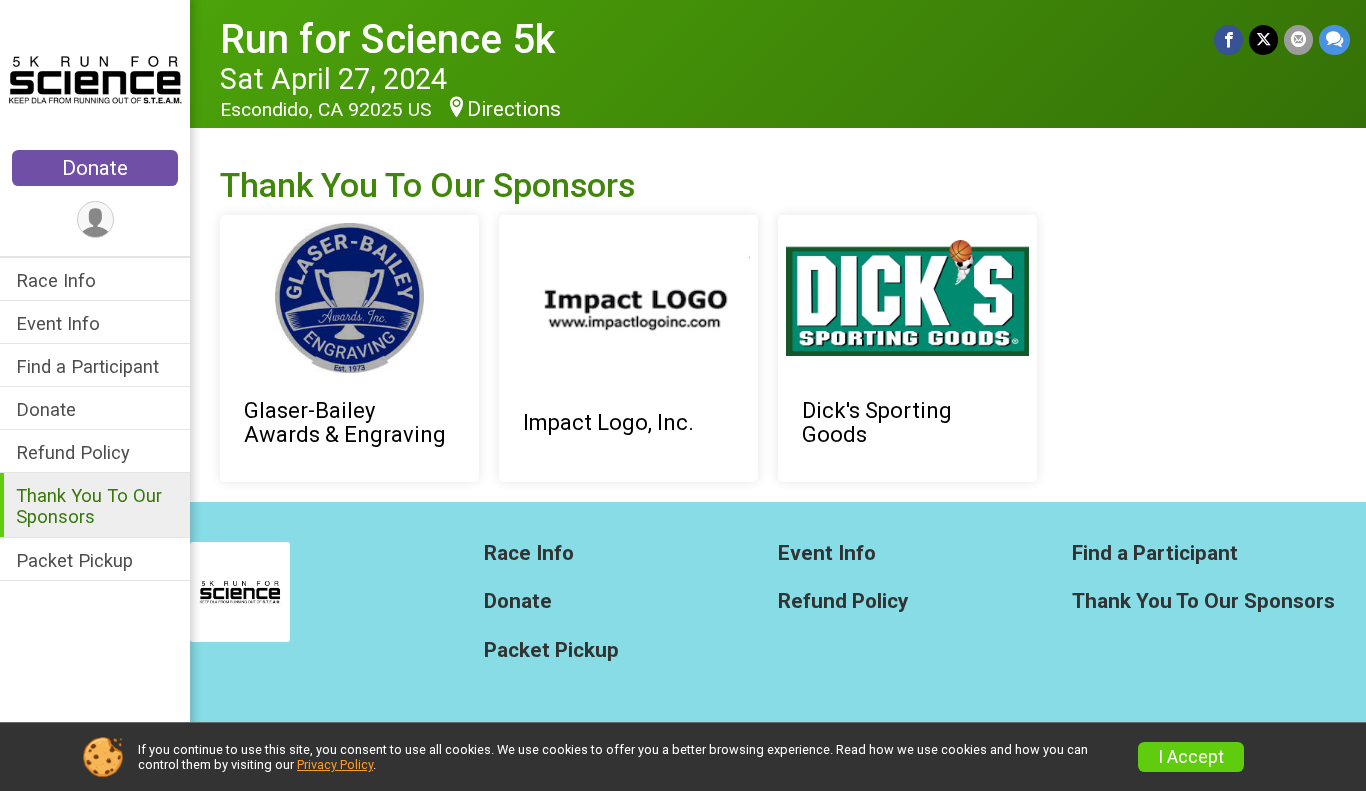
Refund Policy (73, 452)
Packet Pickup (74, 560)
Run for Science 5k (387, 39)
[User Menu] (95, 219)
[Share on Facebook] (1228, 39)
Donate (95, 168)
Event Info (58, 323)
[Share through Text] (1334, 39)
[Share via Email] (1298, 39)
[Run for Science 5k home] (95, 77)
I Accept (1191, 757)
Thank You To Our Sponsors (89, 506)
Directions (514, 109)
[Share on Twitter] (1263, 39)
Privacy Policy (335, 764)
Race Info (56, 280)
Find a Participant (87, 366)
